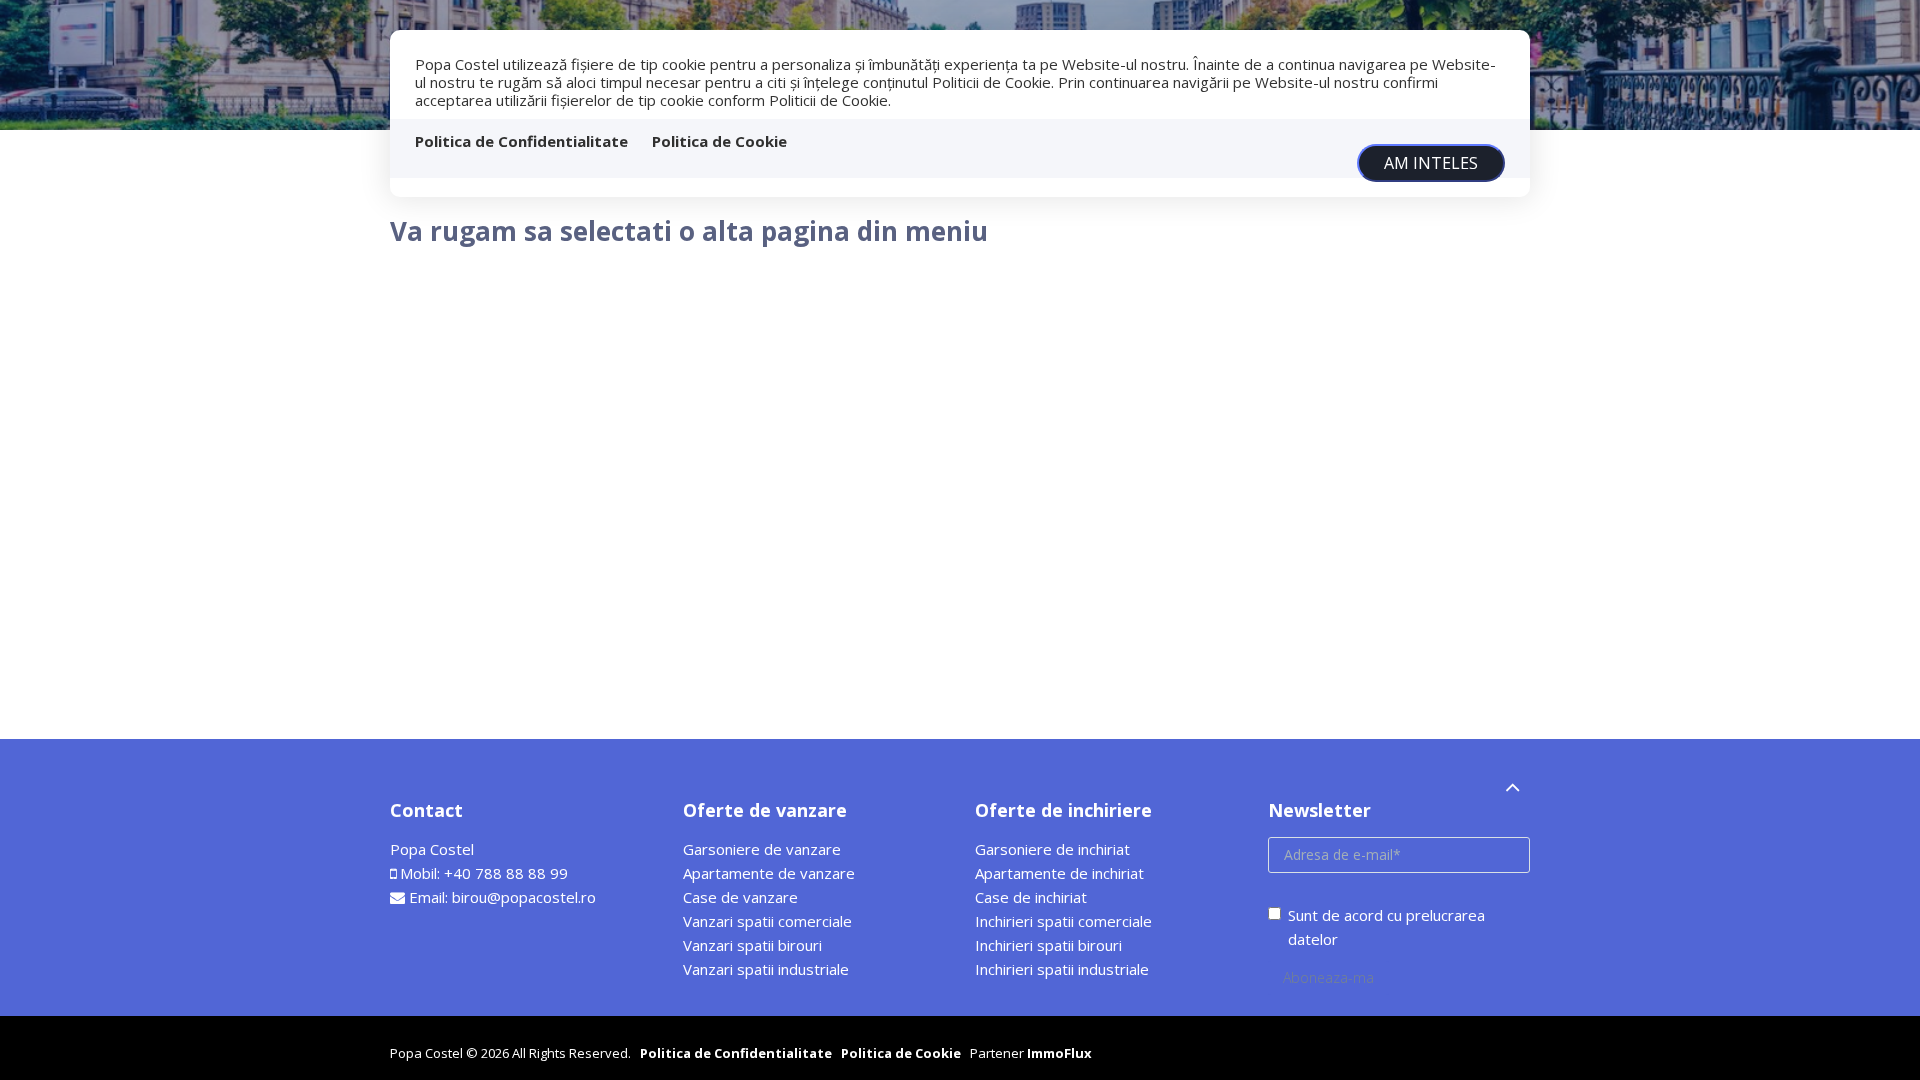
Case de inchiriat (1031, 897)
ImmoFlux (1059, 1053)
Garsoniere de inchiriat (1052, 849)
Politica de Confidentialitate (521, 141)
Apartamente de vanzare (769, 873)
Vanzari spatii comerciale (767, 921)
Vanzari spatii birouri (752, 945)
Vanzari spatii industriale (766, 969)
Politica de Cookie (719, 141)
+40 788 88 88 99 (506, 873)
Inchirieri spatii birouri (1048, 945)
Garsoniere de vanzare (762, 849)
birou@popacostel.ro (524, 897)
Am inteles (1431, 163)
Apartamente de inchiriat (1059, 873)
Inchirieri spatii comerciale (1063, 921)
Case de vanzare (740, 897)
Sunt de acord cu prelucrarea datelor (1386, 927)
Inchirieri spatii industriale (1062, 969)
